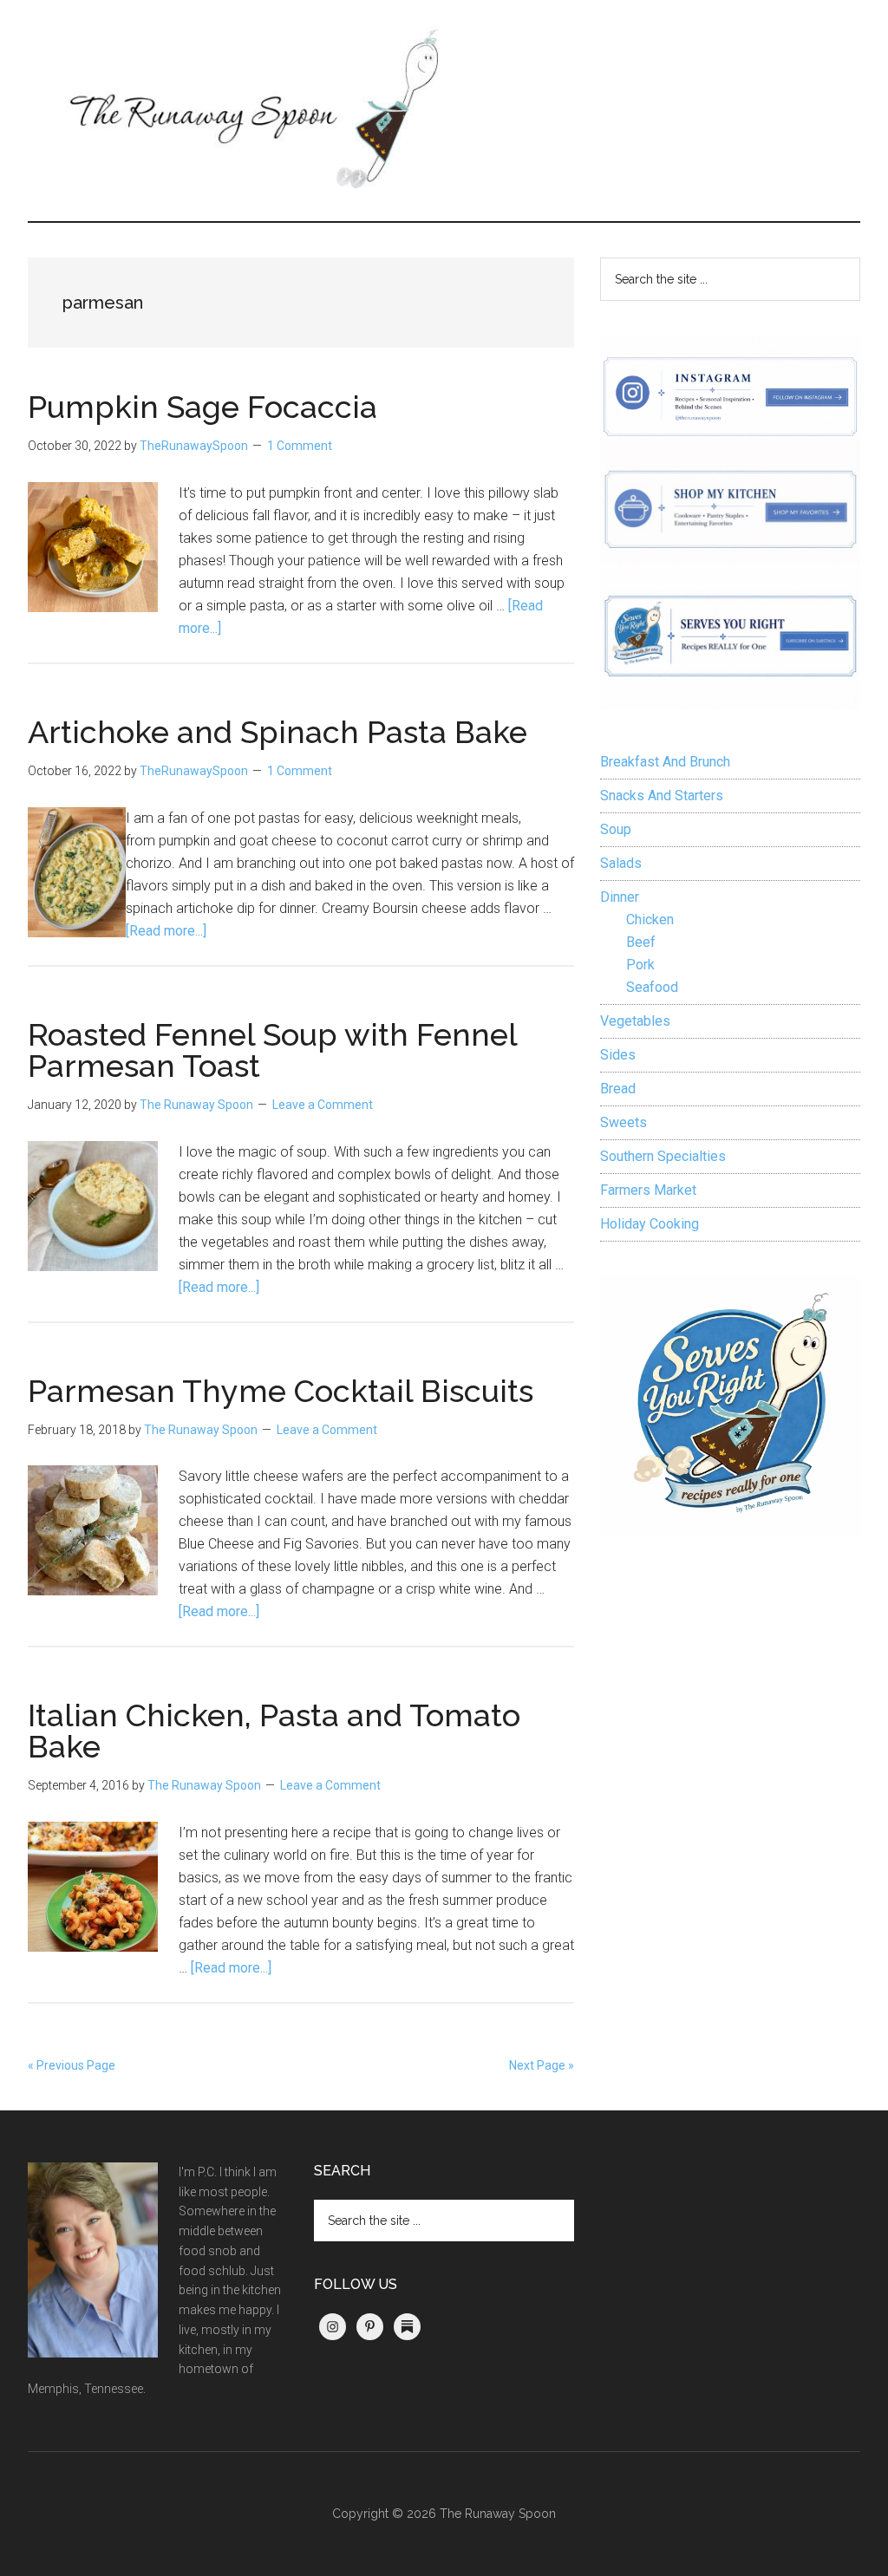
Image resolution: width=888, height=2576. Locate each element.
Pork (640, 965)
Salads (621, 863)
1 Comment (300, 446)
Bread (618, 1089)
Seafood (652, 987)
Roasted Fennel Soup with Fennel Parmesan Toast (272, 1050)
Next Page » (542, 2065)
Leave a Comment (323, 1105)
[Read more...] (166, 931)
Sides (618, 1055)
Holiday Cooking (650, 1224)
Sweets (624, 1122)
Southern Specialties (663, 1156)
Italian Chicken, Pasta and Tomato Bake (274, 1731)
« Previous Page (72, 2065)
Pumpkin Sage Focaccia (202, 407)
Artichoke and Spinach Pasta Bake (277, 732)
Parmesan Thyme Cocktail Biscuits (281, 1391)
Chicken (650, 920)
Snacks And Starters (662, 796)
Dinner (620, 897)
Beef (641, 942)
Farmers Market (648, 1190)
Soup (616, 829)
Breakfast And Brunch (665, 762)
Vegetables (635, 1021)
